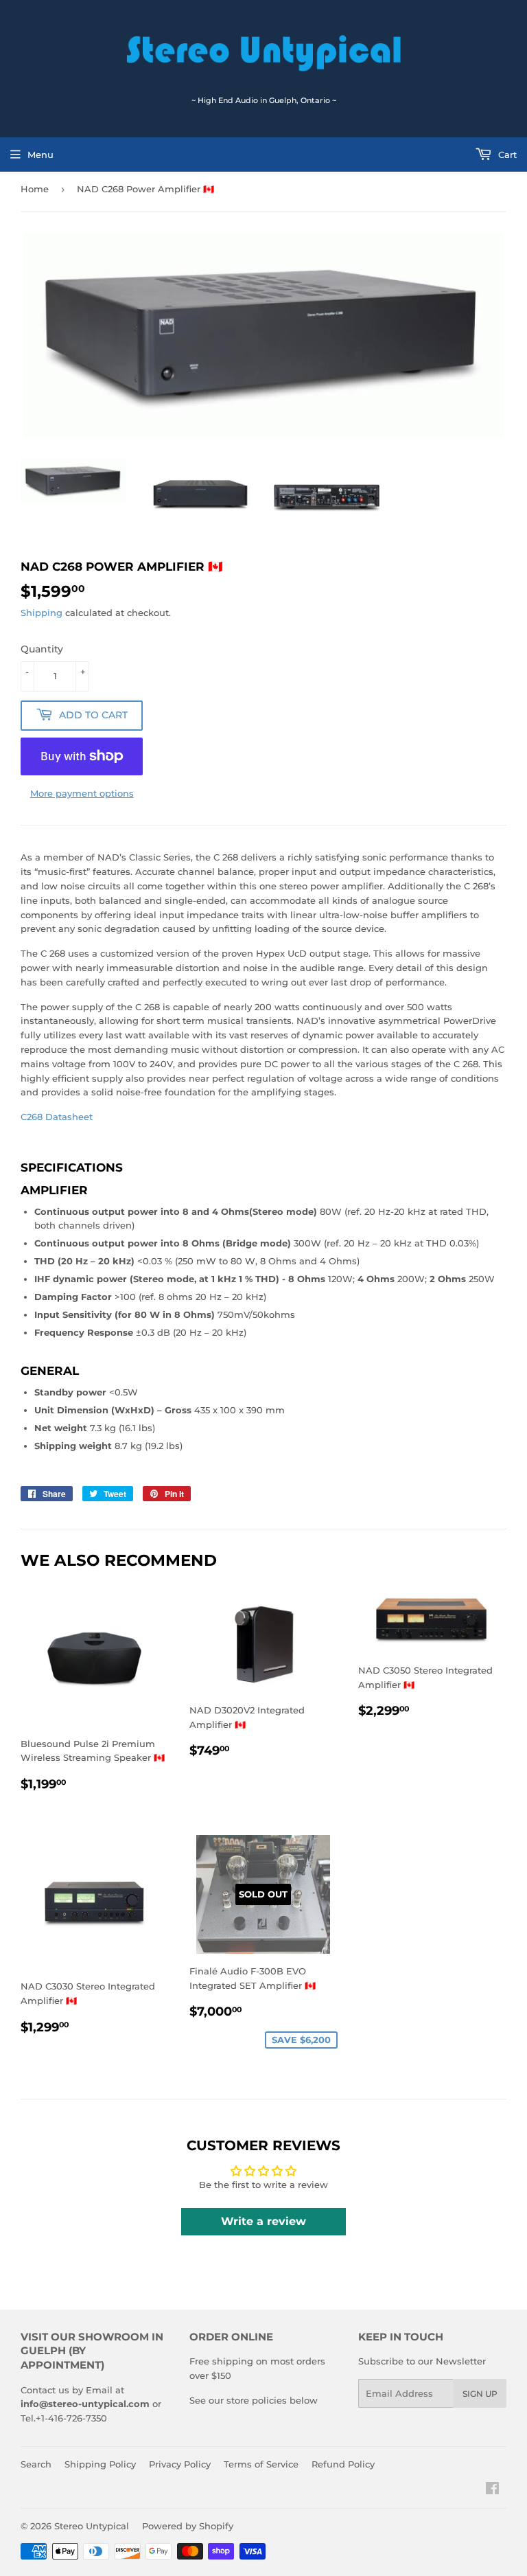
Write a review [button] (263, 2221)
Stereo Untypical (92, 2526)
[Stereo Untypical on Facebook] (492, 2490)
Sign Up (480, 2394)
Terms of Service (261, 2464)
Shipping (42, 613)
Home (35, 189)
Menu (40, 155)
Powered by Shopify (188, 2526)
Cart (506, 155)
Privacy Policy (180, 2464)
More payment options (82, 793)
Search (36, 2464)
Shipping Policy (100, 2464)
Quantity (42, 649)
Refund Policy (343, 2464)
